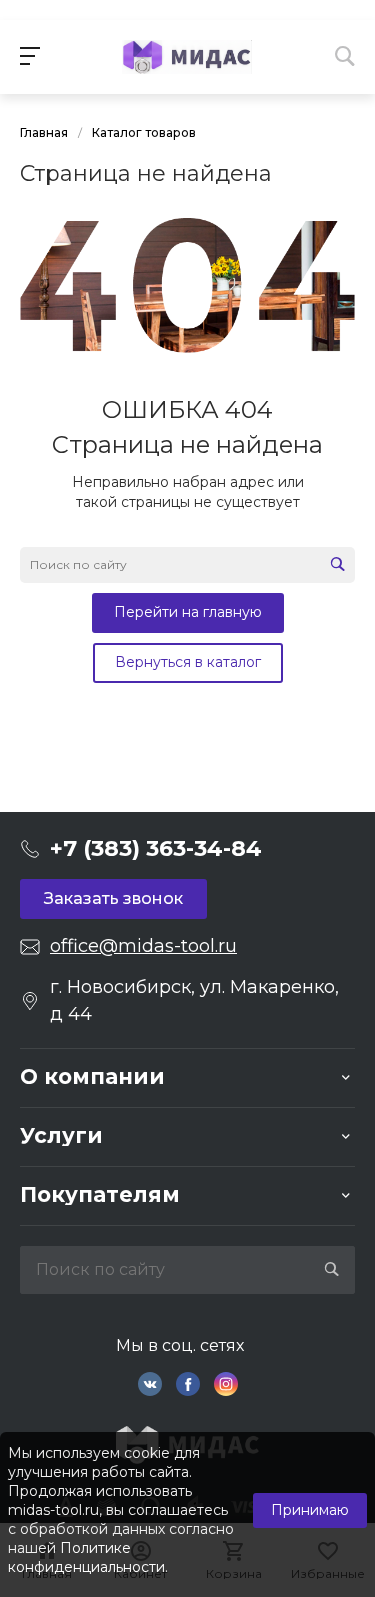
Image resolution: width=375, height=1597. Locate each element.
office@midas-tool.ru (143, 946)
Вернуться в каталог (188, 662)
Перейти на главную (188, 612)
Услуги (61, 1135)
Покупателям (100, 1194)
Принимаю (310, 1510)
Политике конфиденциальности (86, 1557)
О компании (92, 1076)
